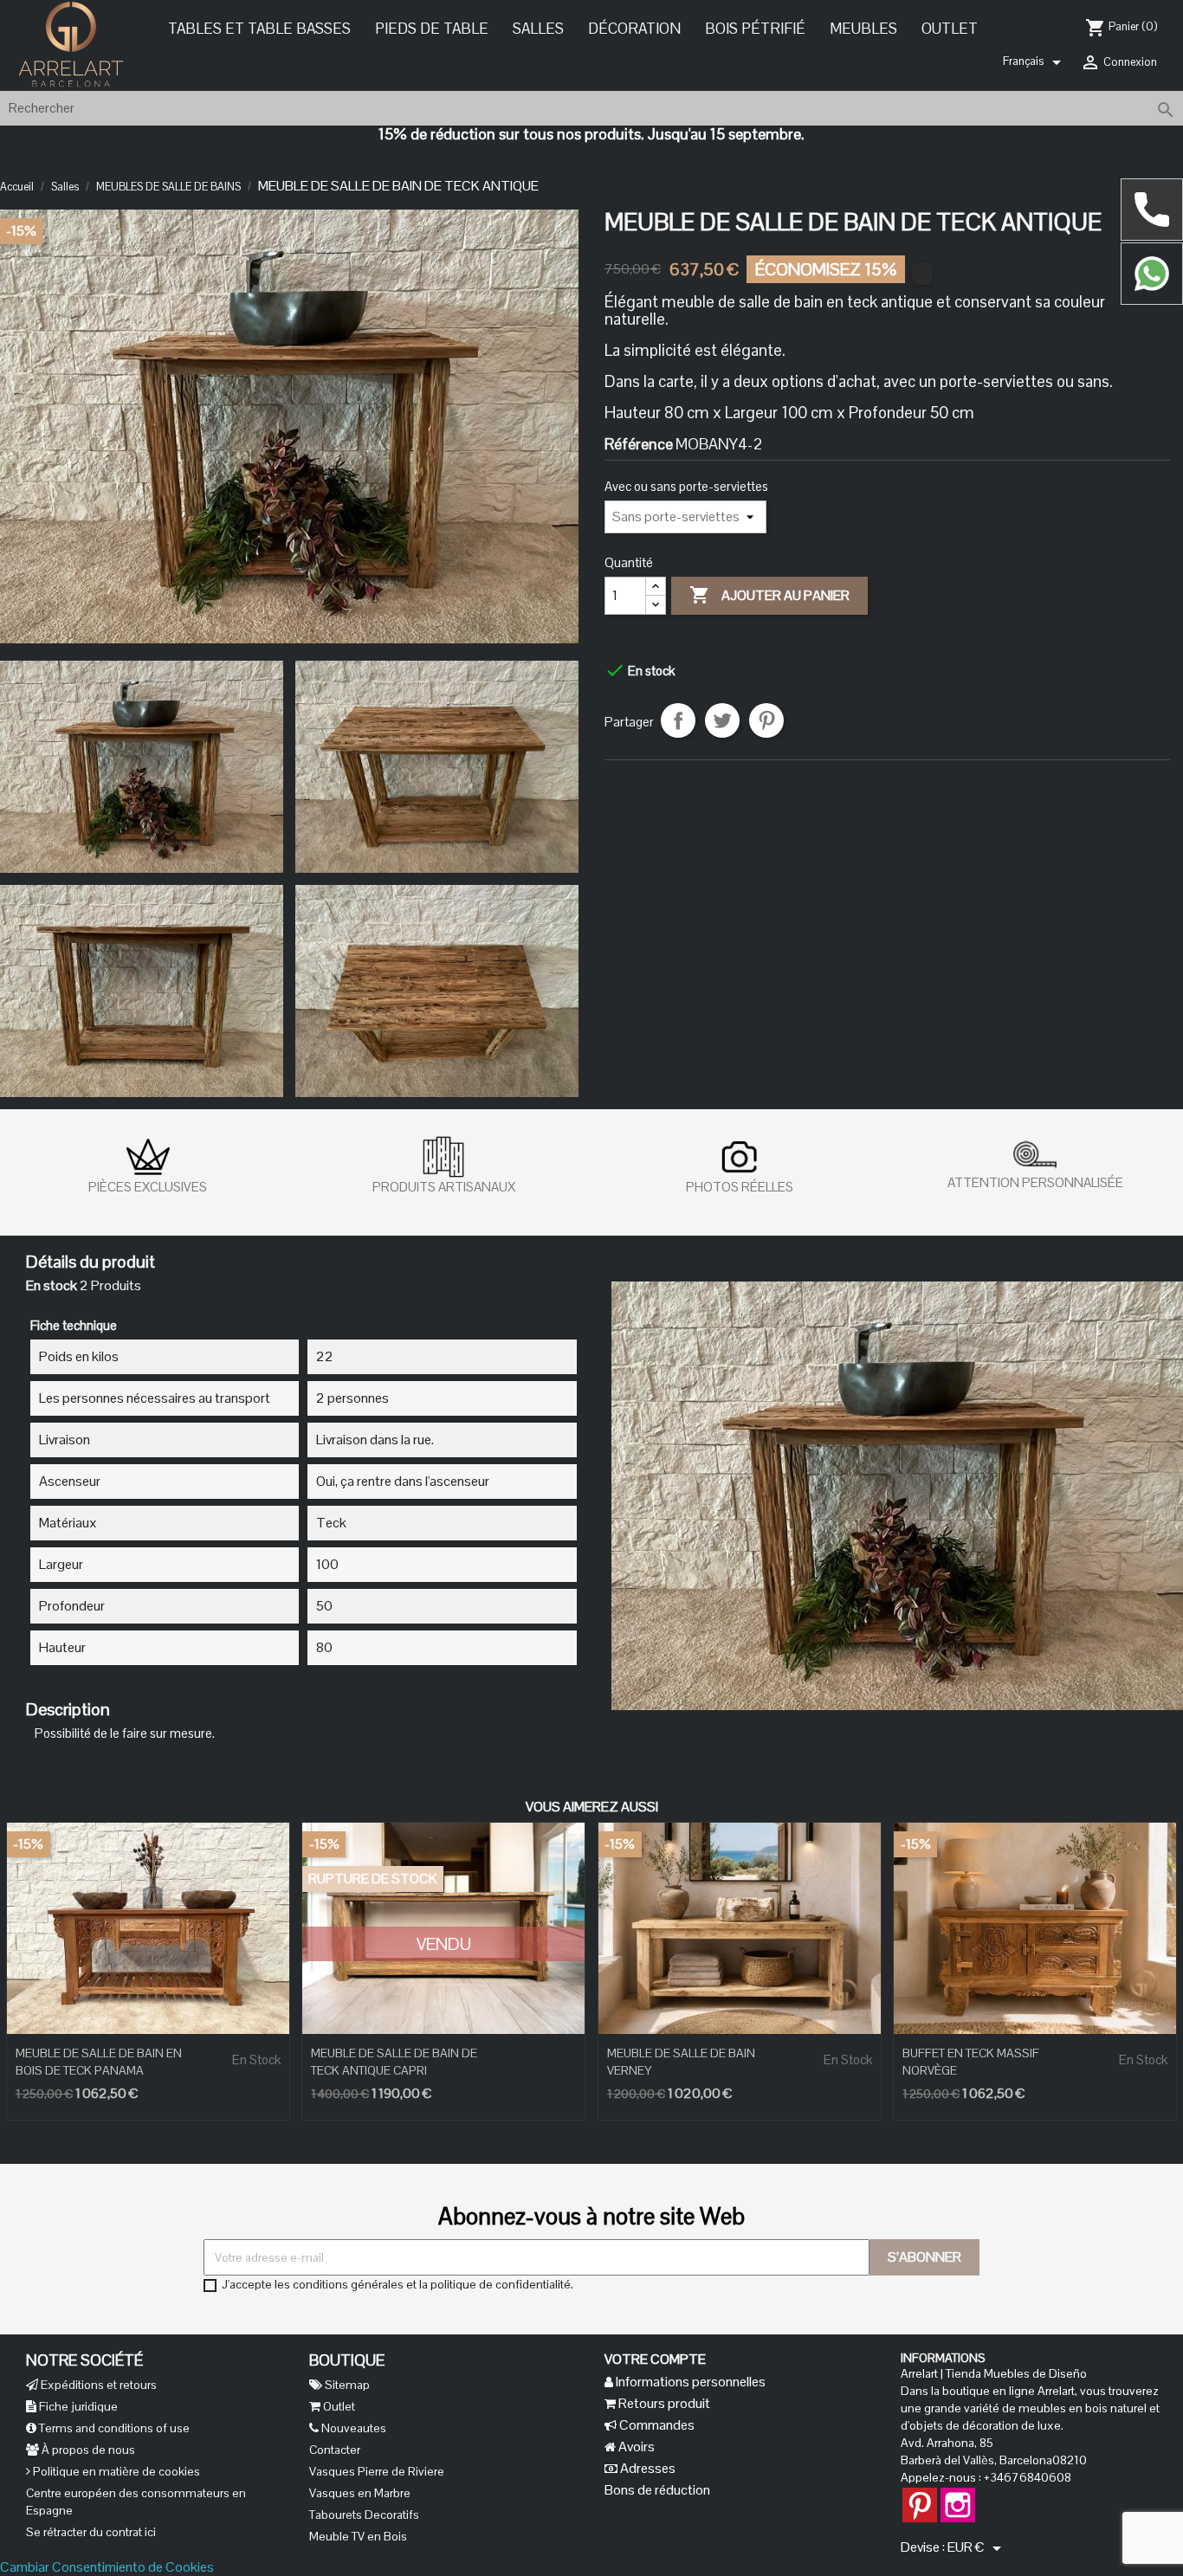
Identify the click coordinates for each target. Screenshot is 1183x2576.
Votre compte (655, 2359)
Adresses (646, 2468)
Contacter (335, 2450)
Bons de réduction (657, 2490)
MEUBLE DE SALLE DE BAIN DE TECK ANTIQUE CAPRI (394, 2062)
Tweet (722, 720)
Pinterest (766, 720)
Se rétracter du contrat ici (91, 2532)
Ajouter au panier (769, 594)
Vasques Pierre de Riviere (377, 2471)
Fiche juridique (77, 2406)
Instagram (958, 2496)
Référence (639, 443)
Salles (538, 28)
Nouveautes (352, 2428)
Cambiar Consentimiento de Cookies (107, 2567)
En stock (52, 1286)
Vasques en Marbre (360, 2493)
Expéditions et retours (97, 2385)
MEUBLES (863, 28)
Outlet (950, 28)
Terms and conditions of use (113, 2428)
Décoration (634, 28)
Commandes (656, 2425)
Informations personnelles (689, 2382)
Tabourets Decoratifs (364, 2515)
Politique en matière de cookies (115, 2471)
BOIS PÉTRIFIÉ (755, 28)
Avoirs (635, 2447)
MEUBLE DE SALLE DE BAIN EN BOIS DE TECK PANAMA (99, 2062)
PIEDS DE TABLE (432, 28)
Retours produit (663, 2403)
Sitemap (346, 2385)
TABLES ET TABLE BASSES (259, 28)
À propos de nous (87, 2450)
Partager (678, 720)
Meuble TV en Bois (358, 2536)
